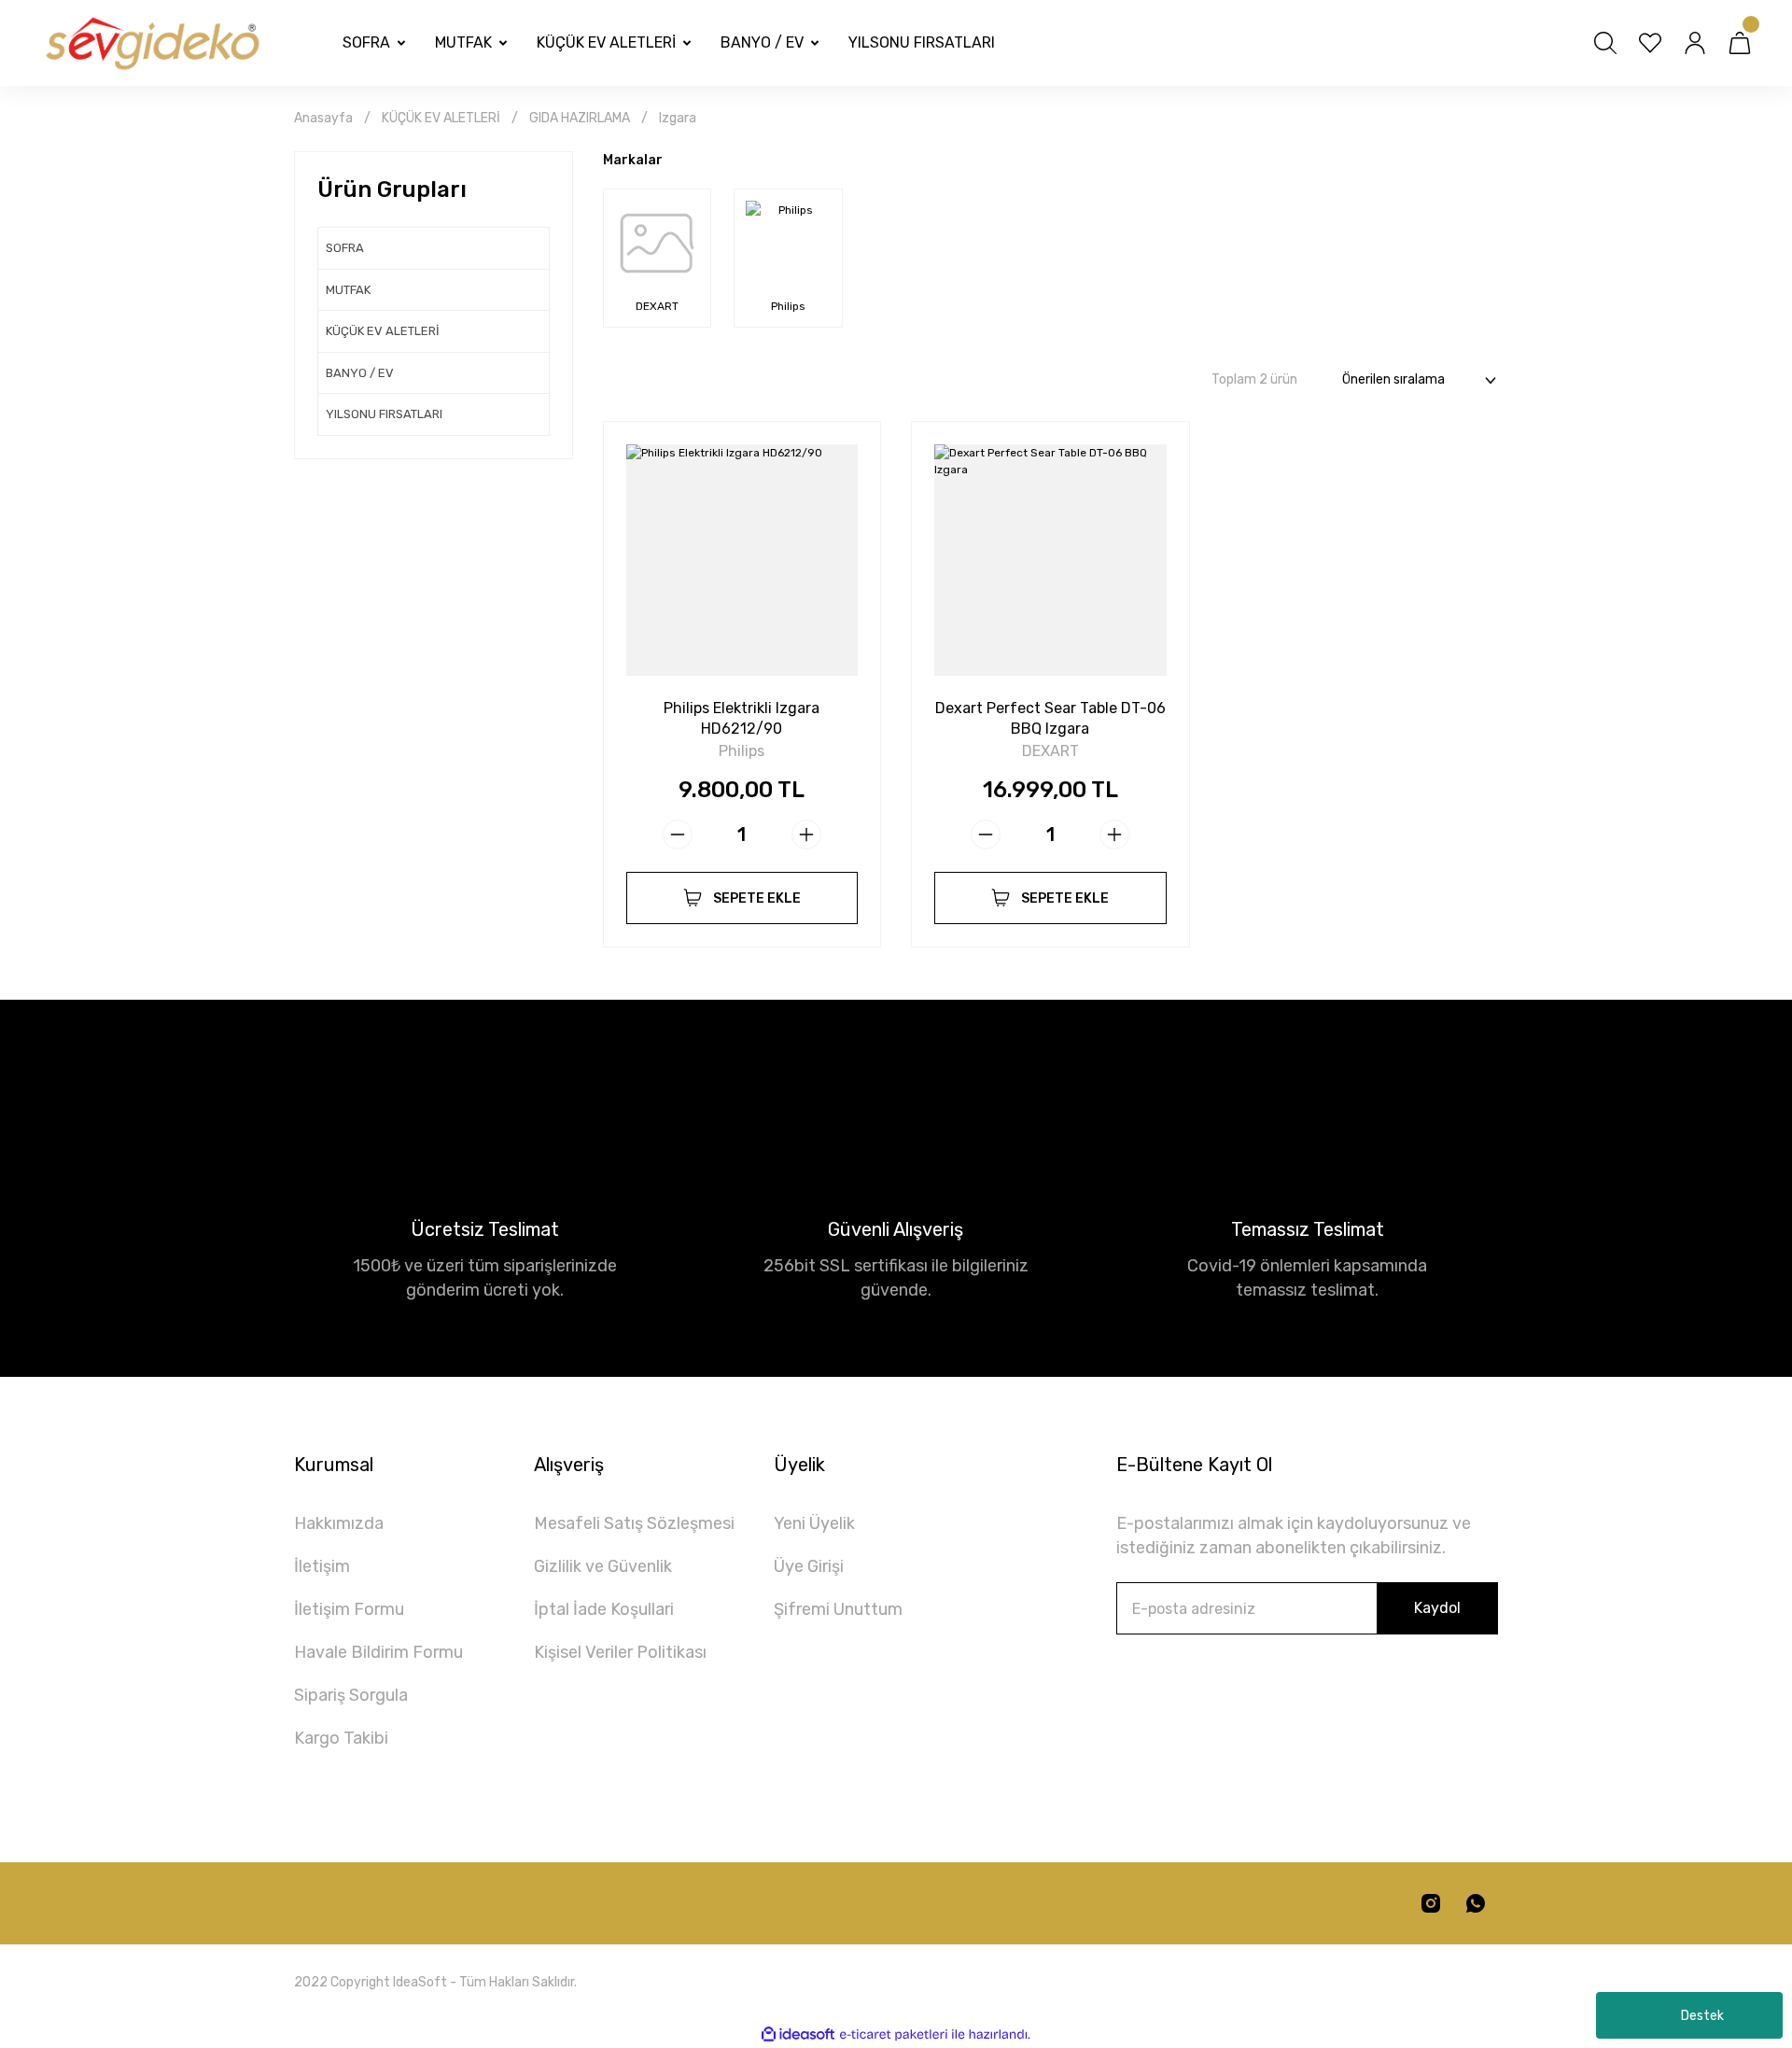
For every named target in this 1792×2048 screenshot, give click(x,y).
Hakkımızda (339, 1523)
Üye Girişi (809, 1566)
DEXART (1050, 751)
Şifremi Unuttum (838, 1609)
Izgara (678, 118)
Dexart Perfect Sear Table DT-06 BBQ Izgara (1050, 718)
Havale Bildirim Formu (378, 1652)
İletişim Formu (349, 1609)
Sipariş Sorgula (351, 1695)
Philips (742, 751)
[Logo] (151, 43)
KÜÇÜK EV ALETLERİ (383, 331)
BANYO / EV (360, 373)
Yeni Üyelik (814, 1523)
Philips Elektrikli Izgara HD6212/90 (742, 718)
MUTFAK (348, 290)
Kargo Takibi (341, 1738)
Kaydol (1437, 1608)
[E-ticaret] (894, 2035)
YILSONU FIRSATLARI (384, 414)
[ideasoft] (798, 2034)
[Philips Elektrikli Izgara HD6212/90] (742, 561)
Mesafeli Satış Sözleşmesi (634, 1523)
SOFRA (345, 248)
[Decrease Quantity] (678, 835)
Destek (1702, 2016)
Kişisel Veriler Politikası (620, 1652)
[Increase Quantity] (806, 835)
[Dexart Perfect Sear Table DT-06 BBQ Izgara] (1050, 561)
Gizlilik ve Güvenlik (603, 1566)
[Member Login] (1695, 43)
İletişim (322, 1566)
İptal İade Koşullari (604, 1609)
